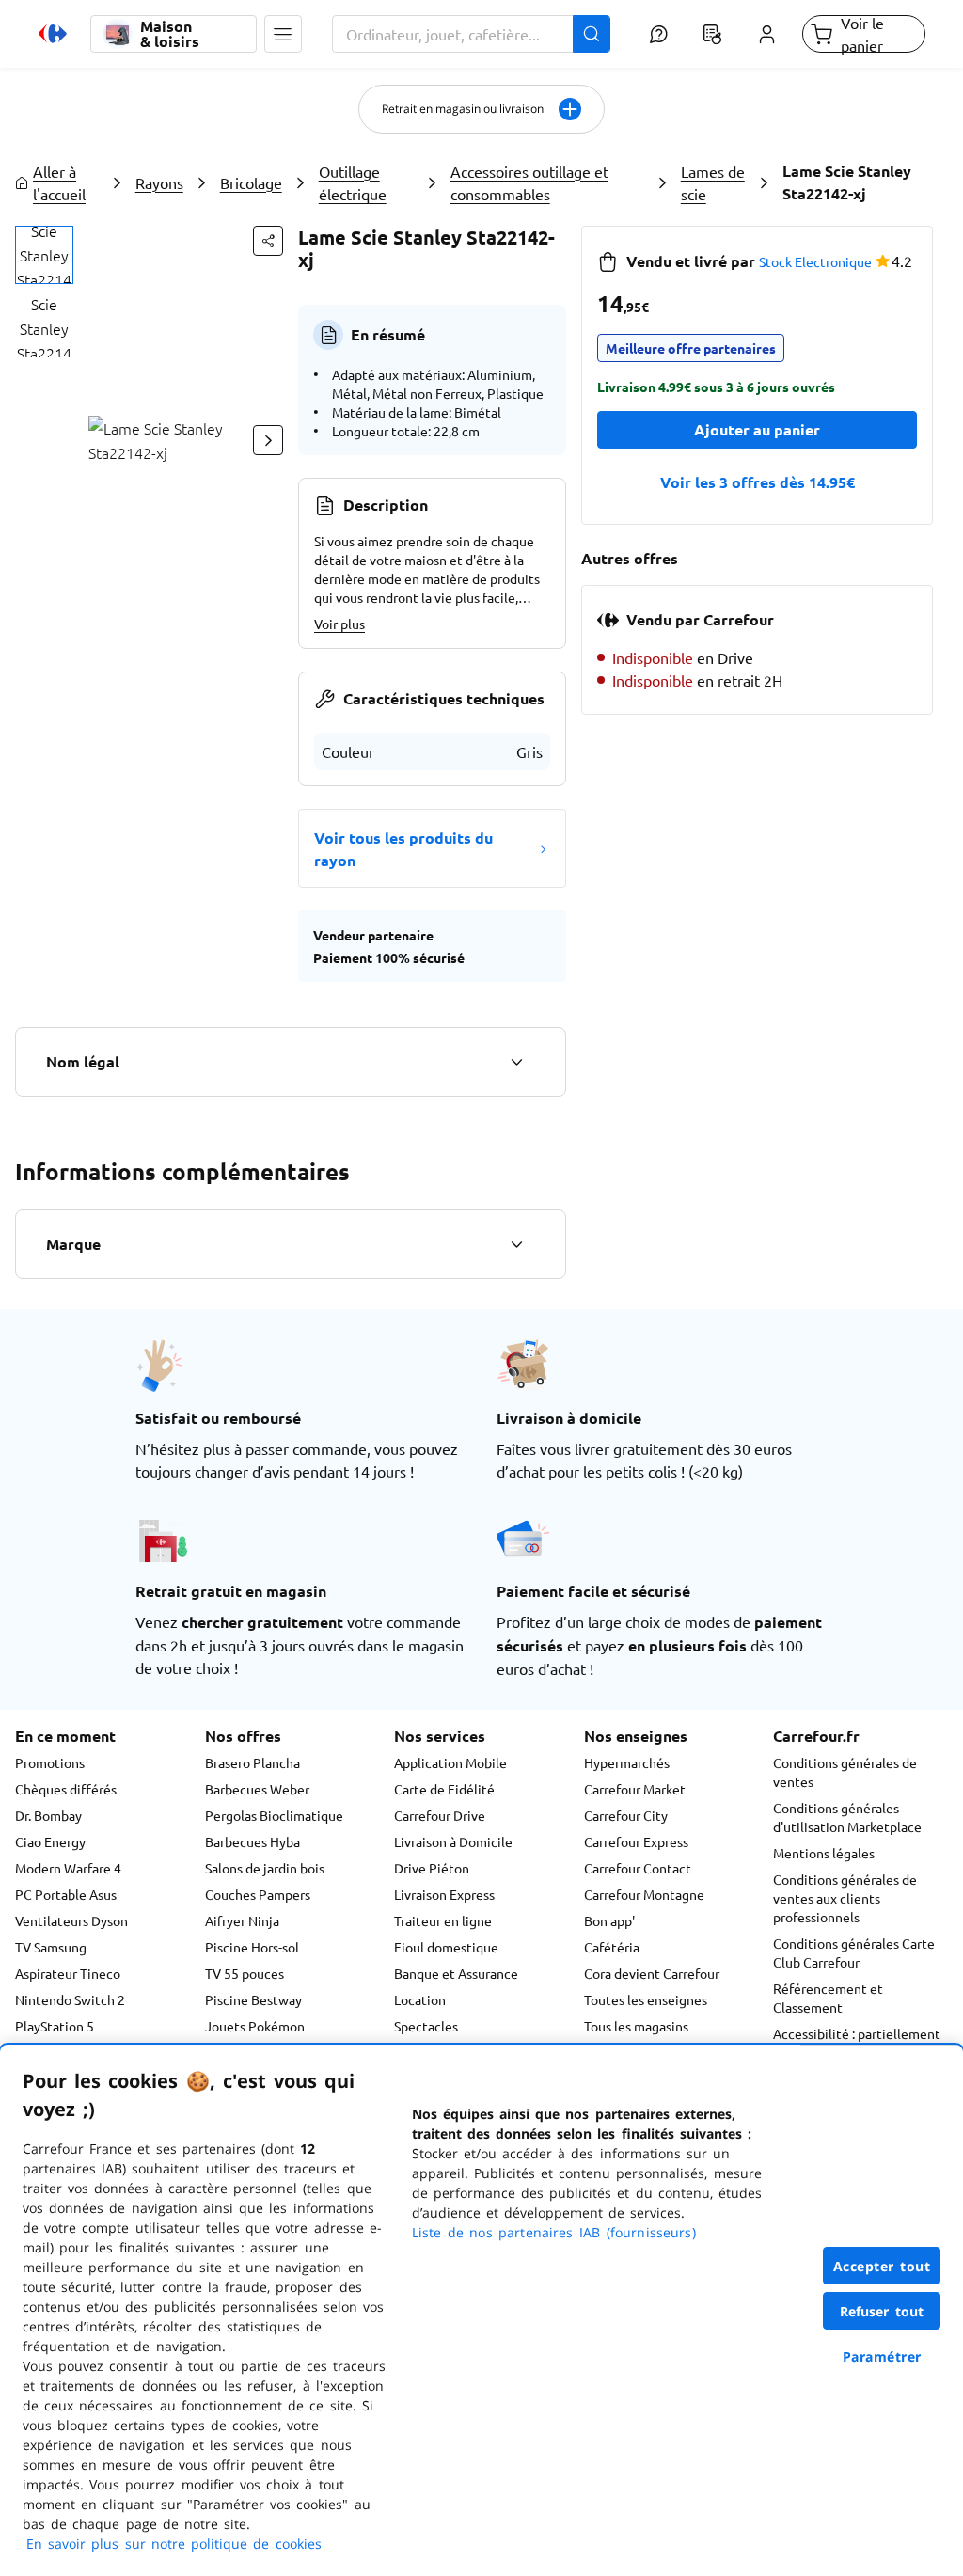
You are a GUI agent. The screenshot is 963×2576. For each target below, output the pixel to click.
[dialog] (481, 2310)
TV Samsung (51, 1947)
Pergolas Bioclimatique (274, 1815)
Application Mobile (450, 1762)
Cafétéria (612, 1947)
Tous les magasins (636, 2026)
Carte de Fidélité (444, 1789)
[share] (268, 241)
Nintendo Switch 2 (70, 1999)
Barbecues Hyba (253, 1841)
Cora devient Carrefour (652, 1973)
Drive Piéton (432, 1868)
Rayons (159, 182)
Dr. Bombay (48, 1815)
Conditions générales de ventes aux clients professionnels (845, 1898)
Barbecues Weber (257, 1789)
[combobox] (471, 34)
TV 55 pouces (245, 1973)
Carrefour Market (635, 1789)
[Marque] (516, 1244)
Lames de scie (713, 182)
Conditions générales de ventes (845, 1772)
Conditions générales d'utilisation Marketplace (847, 1817)
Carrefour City (626, 1815)
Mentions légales (824, 1853)
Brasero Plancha (253, 1762)
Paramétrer (882, 2356)
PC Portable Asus (66, 1894)
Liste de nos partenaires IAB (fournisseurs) (554, 2232)
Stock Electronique (815, 261)
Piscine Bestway (253, 1999)
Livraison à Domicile (453, 1841)
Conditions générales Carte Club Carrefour (854, 1952)
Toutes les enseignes (646, 1999)
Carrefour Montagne (644, 1894)
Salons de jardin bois (265, 1868)
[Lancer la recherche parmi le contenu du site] (592, 34)
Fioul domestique (446, 1947)
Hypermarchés (627, 1762)
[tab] (44, 255)
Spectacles (426, 2026)
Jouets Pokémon (255, 2026)
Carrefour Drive (440, 1815)
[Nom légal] (516, 1062)
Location (420, 1999)
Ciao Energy (50, 1841)
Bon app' (609, 1920)
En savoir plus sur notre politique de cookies (174, 2544)
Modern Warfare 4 (68, 1868)
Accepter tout (882, 2266)
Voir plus (339, 624)
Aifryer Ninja (242, 1920)
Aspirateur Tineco (68, 1973)
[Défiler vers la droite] (268, 440)
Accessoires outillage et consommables (529, 182)
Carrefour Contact (638, 1868)
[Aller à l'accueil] (53, 34)
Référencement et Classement (828, 1998)
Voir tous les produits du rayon (403, 849)
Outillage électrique (353, 182)
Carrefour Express (636, 1841)
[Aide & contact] (659, 34)
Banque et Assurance (456, 1973)
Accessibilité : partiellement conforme (857, 2043)
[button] (283, 34)
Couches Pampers (258, 1894)
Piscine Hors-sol (252, 1947)
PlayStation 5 (55, 2026)
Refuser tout (882, 2311)
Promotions (50, 1762)
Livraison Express (444, 1894)
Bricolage (251, 182)
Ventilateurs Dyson (71, 1920)
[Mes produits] (713, 34)
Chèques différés (66, 1789)
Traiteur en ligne (443, 1920)
